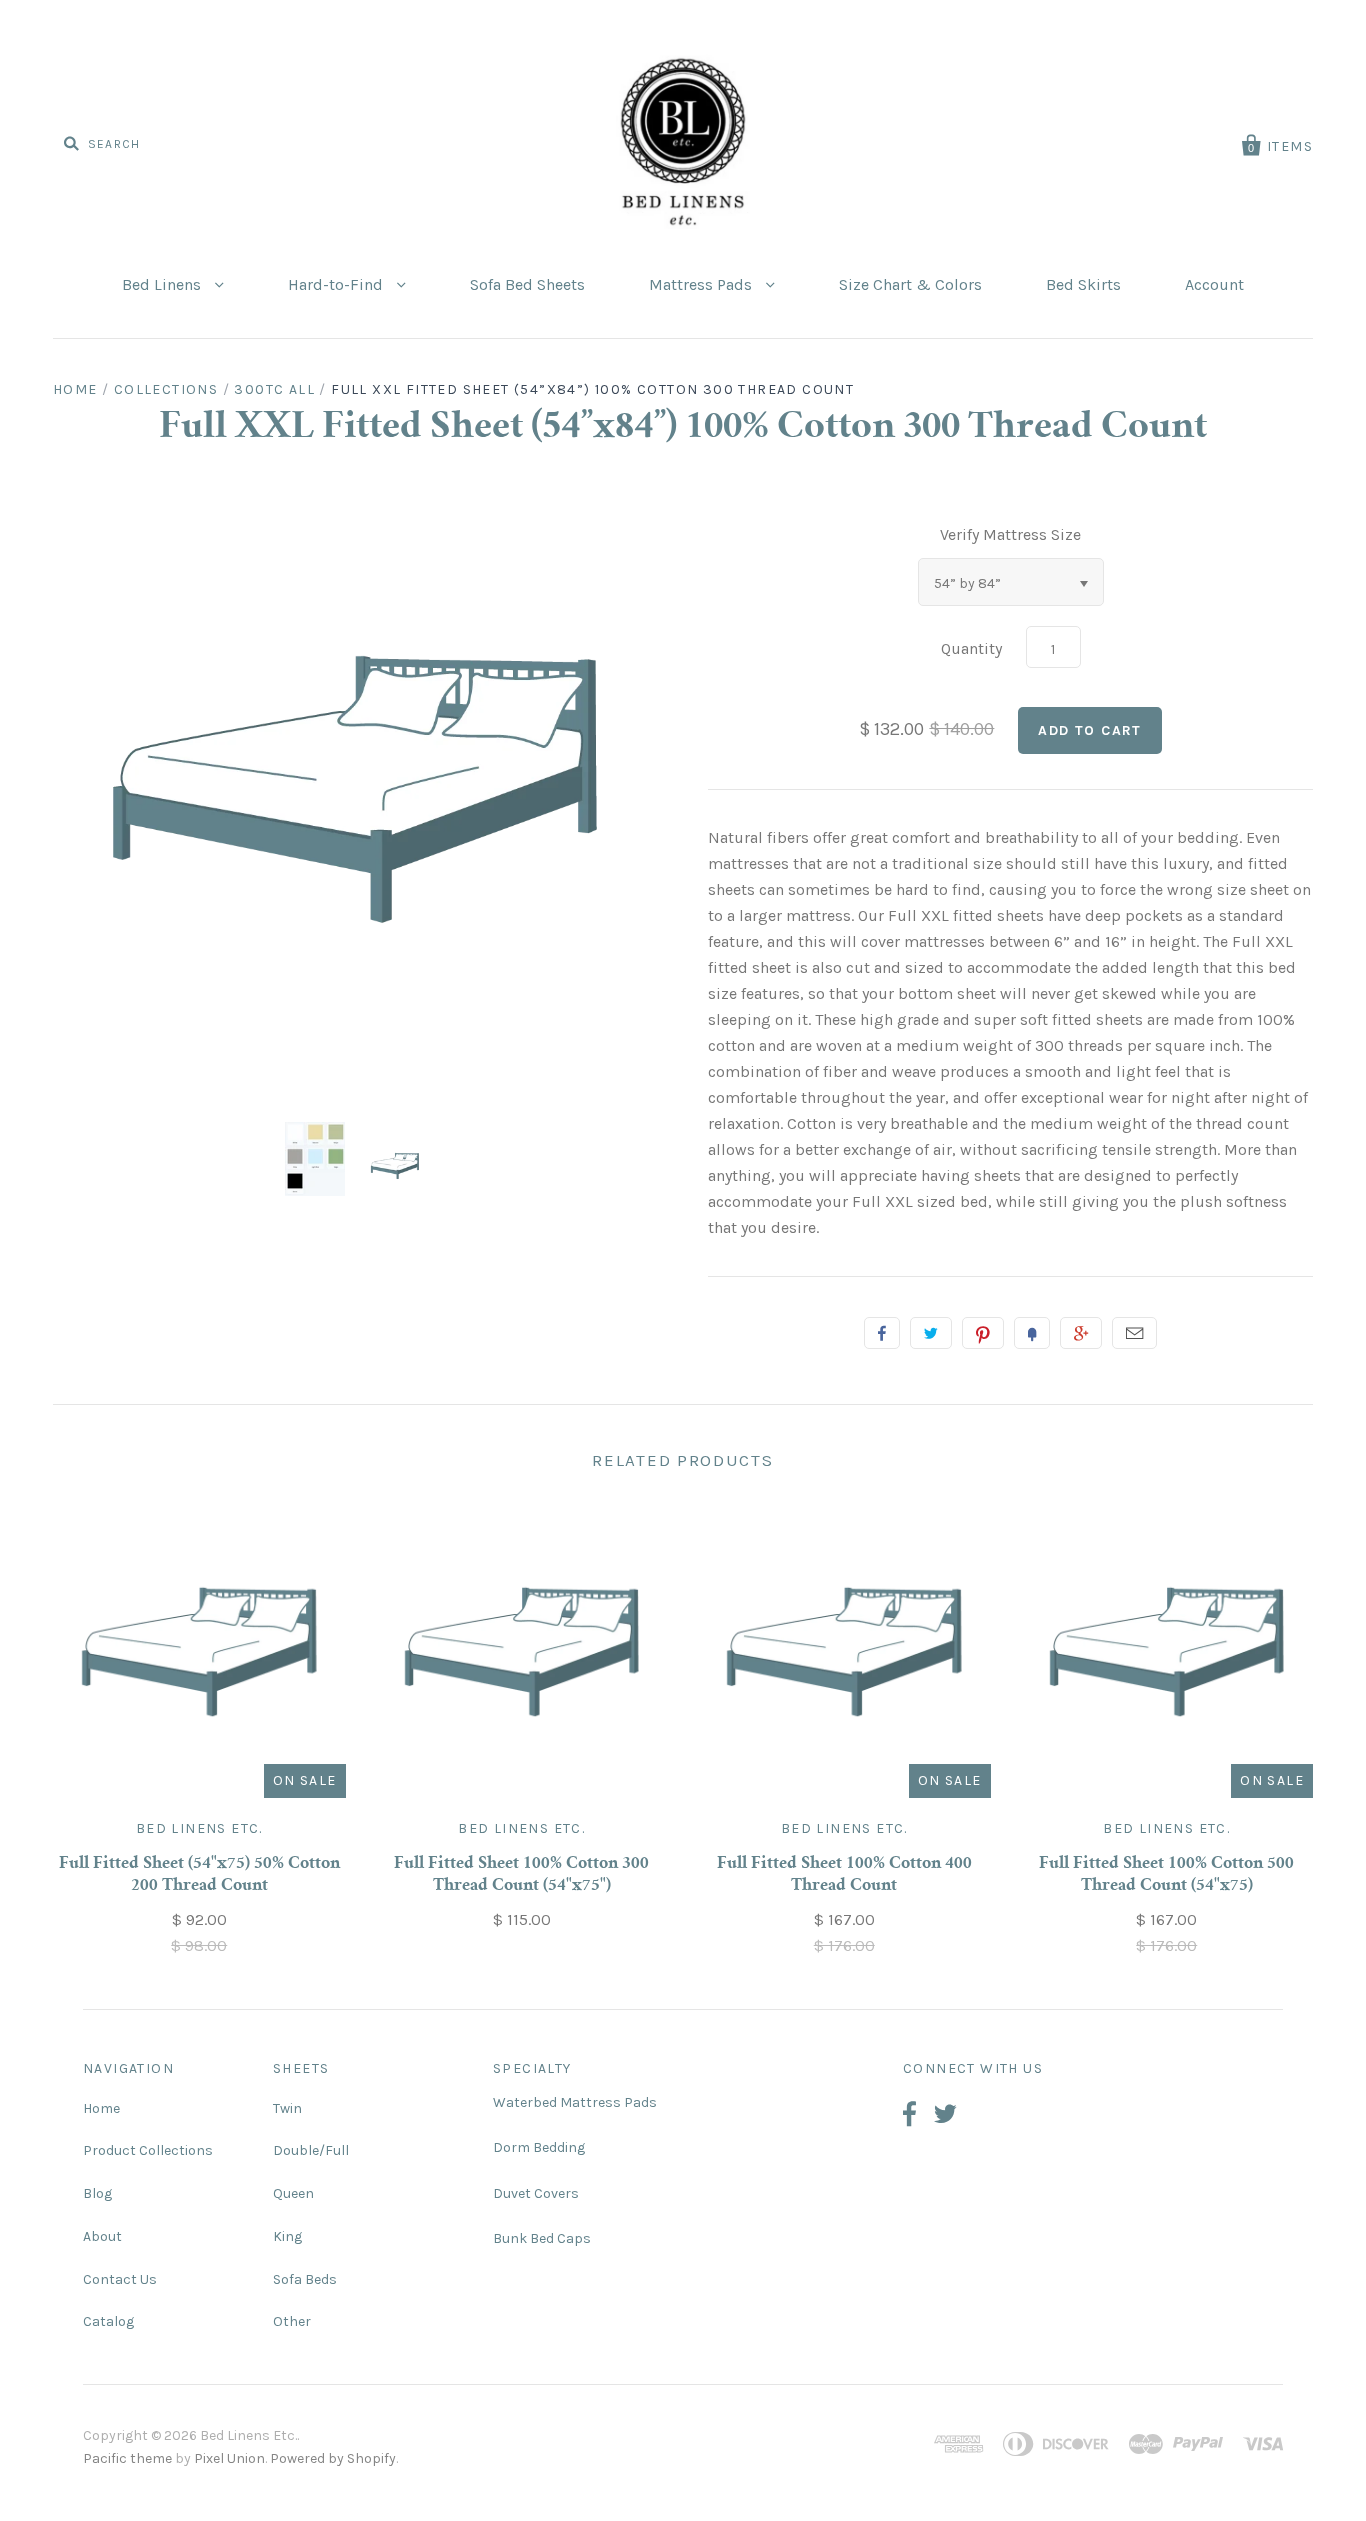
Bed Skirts (1083, 284)
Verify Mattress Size (1010, 534)
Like (882, 1333)
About (102, 2236)
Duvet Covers (536, 2193)
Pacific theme (127, 2458)
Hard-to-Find (337, 284)
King (287, 2236)
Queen (293, 2193)
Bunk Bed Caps (542, 2238)
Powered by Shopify (333, 2458)
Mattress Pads (702, 284)
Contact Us (120, 2279)
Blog (97, 2193)
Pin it (983, 1333)
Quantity (971, 648)
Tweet (931, 1333)
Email (1134, 1333)
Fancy (1032, 1333)
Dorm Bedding (539, 2147)
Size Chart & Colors (910, 284)
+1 (1081, 1333)
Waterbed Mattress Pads (575, 2102)
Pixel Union (229, 2458)
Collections (166, 389)
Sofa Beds (305, 2279)
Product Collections (148, 2150)
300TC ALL (274, 389)
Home (75, 389)
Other (292, 2321)
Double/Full (311, 2150)
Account (1214, 284)
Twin (287, 2108)
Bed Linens (163, 284)
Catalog (108, 2321)
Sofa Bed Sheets (527, 284)
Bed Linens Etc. (199, 1828)
